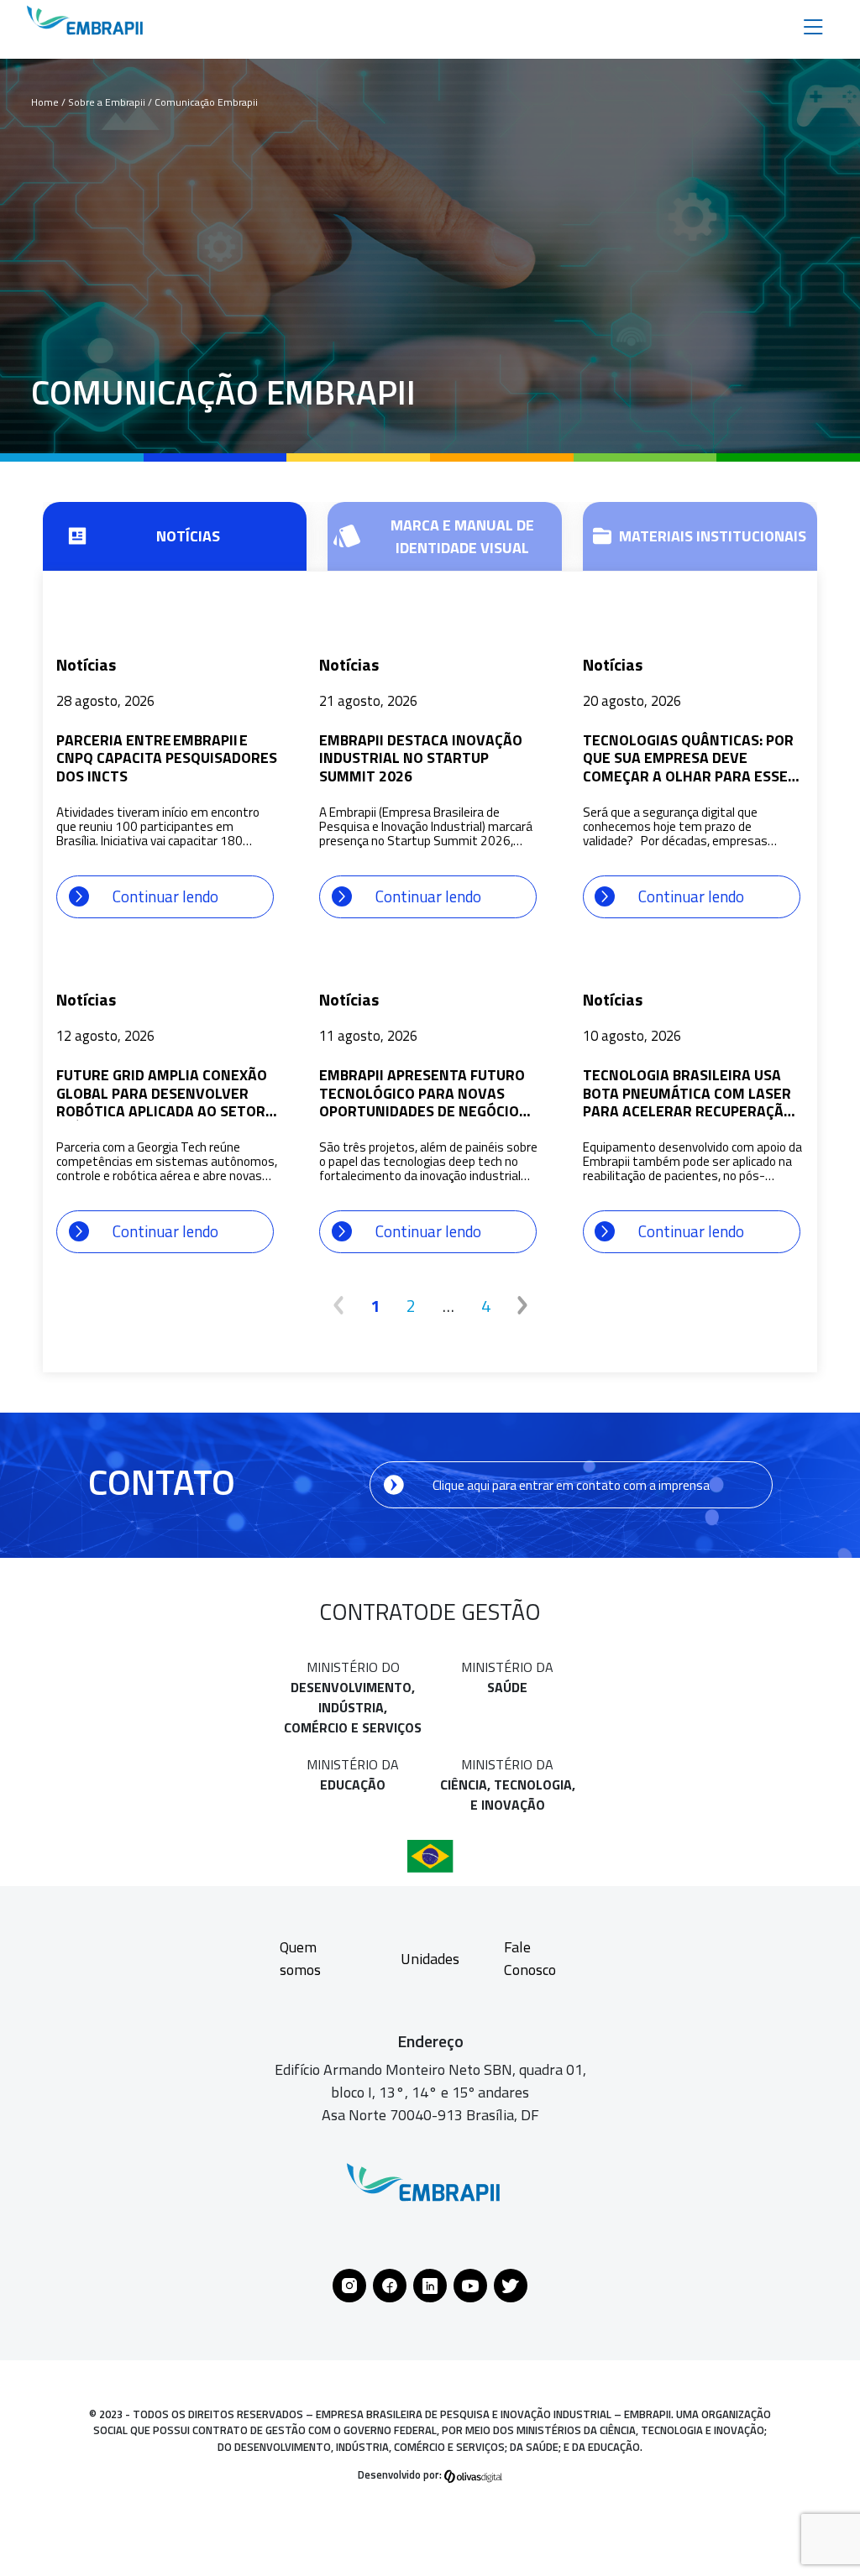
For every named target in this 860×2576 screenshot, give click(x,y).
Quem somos (300, 1958)
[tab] (175, 536)
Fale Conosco (530, 1958)
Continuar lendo (165, 896)
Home (45, 102)
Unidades (430, 1959)
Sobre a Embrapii (108, 102)
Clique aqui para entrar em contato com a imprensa (571, 1485)
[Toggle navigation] (813, 26)
